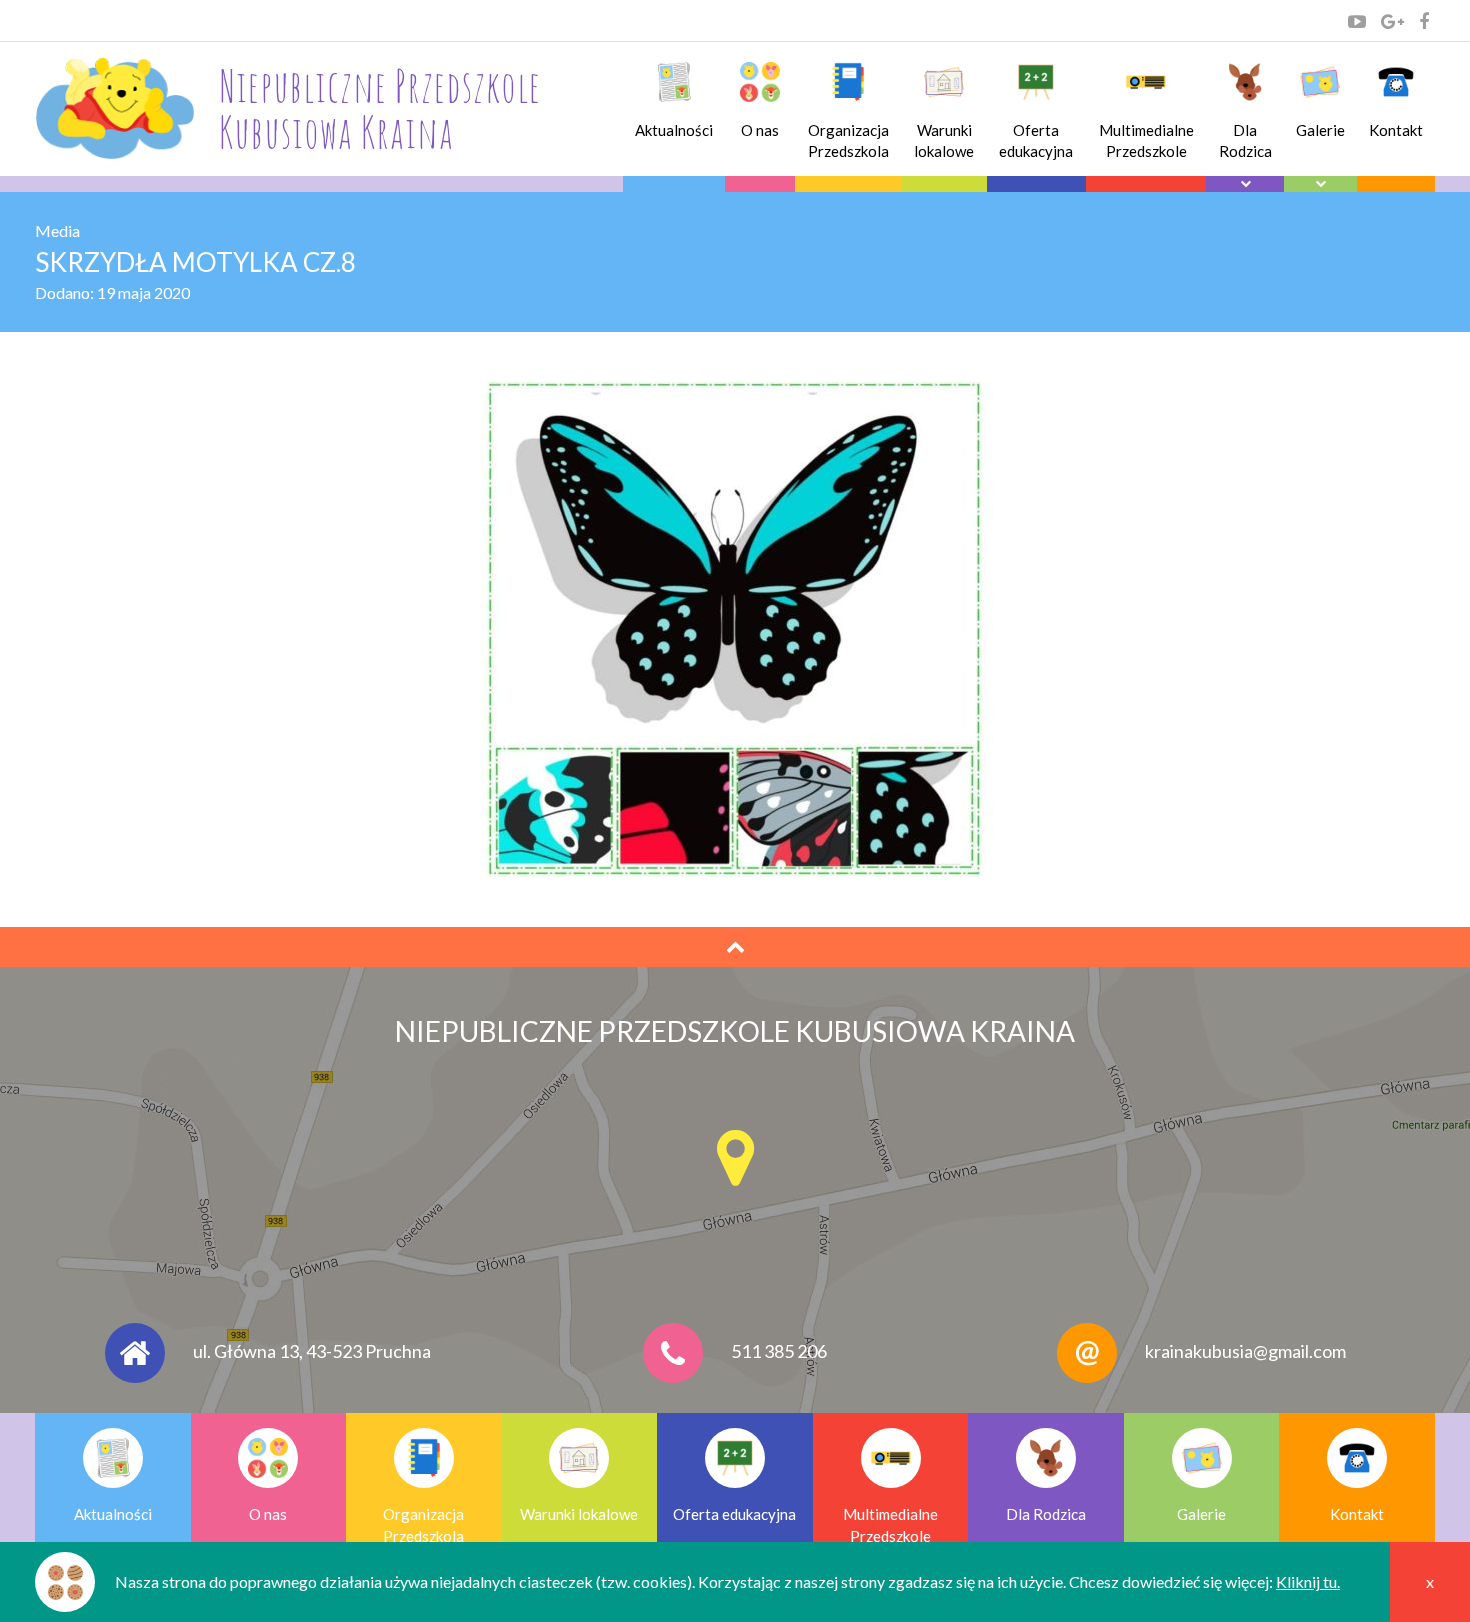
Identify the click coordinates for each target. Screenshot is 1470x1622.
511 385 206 (779, 1351)
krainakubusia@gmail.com (1245, 1351)
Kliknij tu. (1308, 1581)
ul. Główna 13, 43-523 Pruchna (312, 1351)
